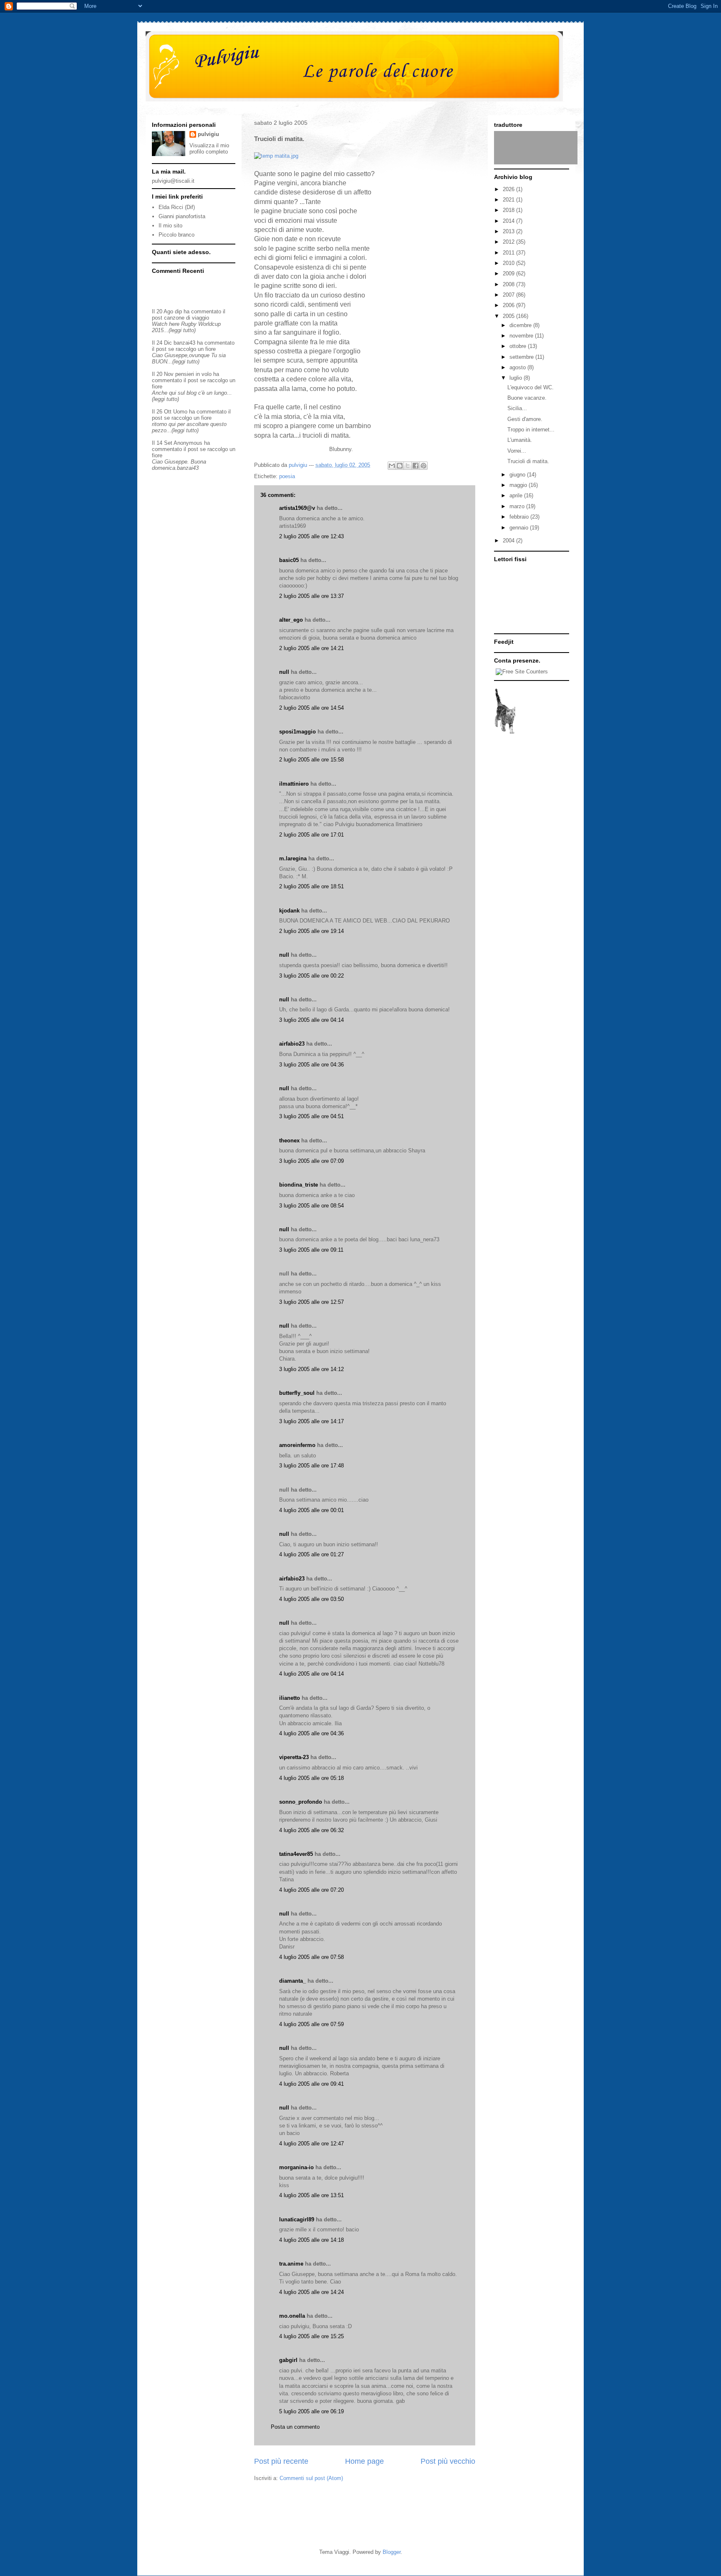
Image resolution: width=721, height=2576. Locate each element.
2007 (509, 295)
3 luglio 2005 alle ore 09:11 (311, 1250)
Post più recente (281, 2461)
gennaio (520, 528)
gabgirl (288, 2360)
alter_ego (291, 620)
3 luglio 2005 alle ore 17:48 (311, 1466)
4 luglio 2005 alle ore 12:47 (311, 2144)
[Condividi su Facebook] (416, 466)
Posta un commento (295, 2427)
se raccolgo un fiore (192, 349)
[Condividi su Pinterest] (424, 466)
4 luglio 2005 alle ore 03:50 (311, 1599)
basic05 (289, 560)
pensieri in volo (193, 374)
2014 (509, 221)
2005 (509, 316)
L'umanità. (520, 440)
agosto (518, 367)
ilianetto (290, 1698)
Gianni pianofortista (182, 216)
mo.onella (292, 2316)
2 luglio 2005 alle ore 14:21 (311, 648)
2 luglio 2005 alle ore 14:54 (311, 708)
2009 (509, 273)
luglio (517, 378)
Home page (364, 2461)
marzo (518, 506)
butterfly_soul (297, 1393)
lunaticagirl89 (297, 2219)
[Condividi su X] (408, 466)
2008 (509, 284)
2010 (509, 263)
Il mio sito (170, 226)
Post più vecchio (448, 2461)
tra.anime (291, 2264)
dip (178, 311)
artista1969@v (297, 508)
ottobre (519, 346)
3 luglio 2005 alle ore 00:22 (311, 976)
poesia (287, 476)
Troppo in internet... (531, 430)
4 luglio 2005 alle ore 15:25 (311, 2336)
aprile (517, 495)
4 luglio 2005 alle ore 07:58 (311, 1957)
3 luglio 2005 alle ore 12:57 (311, 1302)
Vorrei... (517, 451)
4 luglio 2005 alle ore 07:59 (311, 2024)
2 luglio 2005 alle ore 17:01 (311, 835)
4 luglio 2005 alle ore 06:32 (311, 1830)
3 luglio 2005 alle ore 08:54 (311, 1206)
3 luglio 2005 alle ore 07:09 (311, 1161)
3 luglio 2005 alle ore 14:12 (311, 1369)
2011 (509, 253)
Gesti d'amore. (525, 419)
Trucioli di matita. (528, 461)
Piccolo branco (176, 235)
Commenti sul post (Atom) (311, 2478)
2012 (509, 242)
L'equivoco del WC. (531, 387)
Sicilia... (517, 408)
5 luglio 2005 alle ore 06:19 (311, 2411)
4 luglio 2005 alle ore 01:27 (311, 1554)
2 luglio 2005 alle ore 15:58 (311, 760)
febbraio (520, 517)
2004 (509, 541)
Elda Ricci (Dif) (177, 207)
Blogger (392, 2552)
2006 (509, 305)
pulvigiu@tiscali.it (173, 181)
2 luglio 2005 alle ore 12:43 (311, 536)
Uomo (180, 412)
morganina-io (296, 2167)
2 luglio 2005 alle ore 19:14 (311, 931)
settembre (522, 357)
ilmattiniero (294, 784)
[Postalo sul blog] (400, 466)
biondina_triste (299, 1185)
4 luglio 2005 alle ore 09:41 (311, 2084)
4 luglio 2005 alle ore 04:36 (311, 1733)
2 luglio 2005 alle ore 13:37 (311, 596)
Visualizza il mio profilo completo (209, 149)
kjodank (289, 911)
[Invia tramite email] (392, 466)
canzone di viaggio (187, 318)
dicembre (521, 325)
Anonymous (188, 443)
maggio (519, 485)
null (284, 672)
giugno (518, 475)
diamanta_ (292, 1981)
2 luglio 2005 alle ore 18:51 (311, 886)
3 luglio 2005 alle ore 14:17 (311, 1421)
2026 (509, 189)
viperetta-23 (294, 1757)
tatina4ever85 (296, 1854)
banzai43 (184, 343)
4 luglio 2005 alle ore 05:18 (311, 1778)
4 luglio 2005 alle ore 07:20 (311, 1890)
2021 (509, 200)
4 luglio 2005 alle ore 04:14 (311, 1674)
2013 (509, 231)
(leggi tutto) (182, 330)
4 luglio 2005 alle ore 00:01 (311, 1510)
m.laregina (293, 858)
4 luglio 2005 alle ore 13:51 (311, 2195)
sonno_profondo (301, 1802)
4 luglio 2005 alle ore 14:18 (311, 2240)
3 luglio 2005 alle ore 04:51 (311, 1116)
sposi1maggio (297, 732)
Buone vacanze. (527, 398)
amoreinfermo (297, 1445)
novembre (522, 336)
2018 (509, 210)
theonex (289, 1141)
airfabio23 (292, 1044)
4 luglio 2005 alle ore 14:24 (311, 2292)
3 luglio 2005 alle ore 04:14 (311, 1020)
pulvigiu (208, 134)
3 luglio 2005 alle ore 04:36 (311, 1065)
